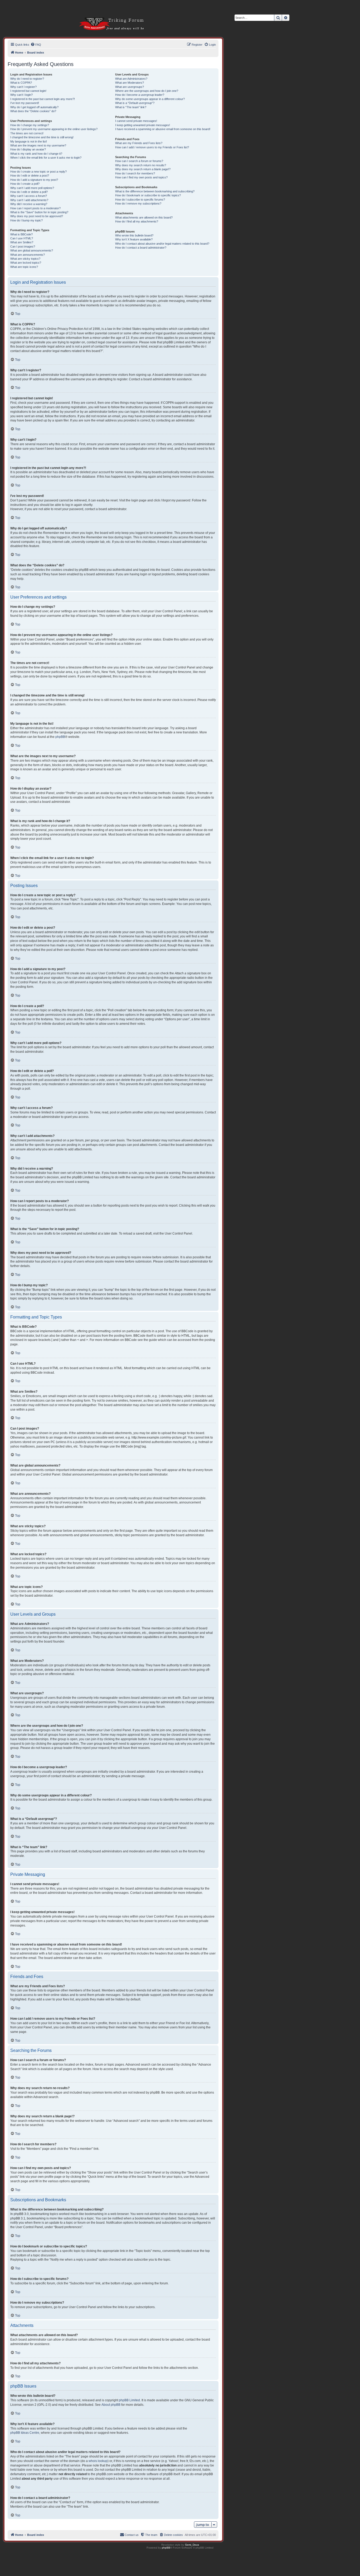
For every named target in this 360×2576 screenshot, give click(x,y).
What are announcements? (28, 255)
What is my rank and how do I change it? (36, 154)
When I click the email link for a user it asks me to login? (46, 158)
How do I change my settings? (30, 125)
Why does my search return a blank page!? (143, 169)
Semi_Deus (192, 2545)
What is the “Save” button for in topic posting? (39, 212)
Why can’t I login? (21, 95)
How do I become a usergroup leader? (140, 95)
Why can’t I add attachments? (29, 200)
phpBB (60, 737)
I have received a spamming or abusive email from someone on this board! (163, 129)
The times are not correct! (27, 133)
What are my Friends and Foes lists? (139, 143)
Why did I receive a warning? (29, 204)
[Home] (105, 16)
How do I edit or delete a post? (30, 175)
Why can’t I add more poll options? (32, 188)
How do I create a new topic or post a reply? (38, 172)
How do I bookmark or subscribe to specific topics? (148, 195)
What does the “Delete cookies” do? (33, 111)
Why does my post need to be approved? (37, 216)
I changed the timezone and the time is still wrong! (42, 137)
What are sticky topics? (25, 259)
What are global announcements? (32, 250)
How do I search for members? (135, 173)
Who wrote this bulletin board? (134, 235)
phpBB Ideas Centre (25, 2433)
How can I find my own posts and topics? (141, 177)
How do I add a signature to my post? (34, 180)
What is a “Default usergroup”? (135, 103)
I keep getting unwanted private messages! (143, 125)
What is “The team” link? (131, 107)
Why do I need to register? (27, 79)
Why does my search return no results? (141, 165)
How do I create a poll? (25, 184)
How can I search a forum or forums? (139, 161)
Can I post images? (23, 246)
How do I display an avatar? (28, 149)
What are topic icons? (24, 267)
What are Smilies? (22, 242)
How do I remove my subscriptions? (138, 203)
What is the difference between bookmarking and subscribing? (155, 191)
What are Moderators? (130, 83)
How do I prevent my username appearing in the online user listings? (54, 129)
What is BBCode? (21, 234)
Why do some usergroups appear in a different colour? (150, 99)
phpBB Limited (129, 2400)
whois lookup (98, 2461)
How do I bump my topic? (26, 220)
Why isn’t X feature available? (134, 239)
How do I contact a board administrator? (141, 248)
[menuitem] (36, 45)
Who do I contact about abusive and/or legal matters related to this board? (162, 244)
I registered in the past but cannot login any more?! (43, 99)
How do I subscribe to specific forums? (140, 200)
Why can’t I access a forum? (29, 196)
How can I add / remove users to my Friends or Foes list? (152, 147)
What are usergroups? (130, 87)
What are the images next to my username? (38, 145)
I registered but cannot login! (28, 91)
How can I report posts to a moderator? (35, 208)
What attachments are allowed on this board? (144, 217)
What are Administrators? (131, 79)
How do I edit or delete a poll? (29, 192)
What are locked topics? (26, 263)
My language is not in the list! (29, 141)
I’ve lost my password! (25, 103)
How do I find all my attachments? (137, 221)
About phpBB (111, 2405)
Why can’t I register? (23, 87)
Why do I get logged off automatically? (34, 107)
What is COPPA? (21, 83)
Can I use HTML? (22, 238)
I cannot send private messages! (136, 121)
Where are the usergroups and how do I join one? (147, 91)
